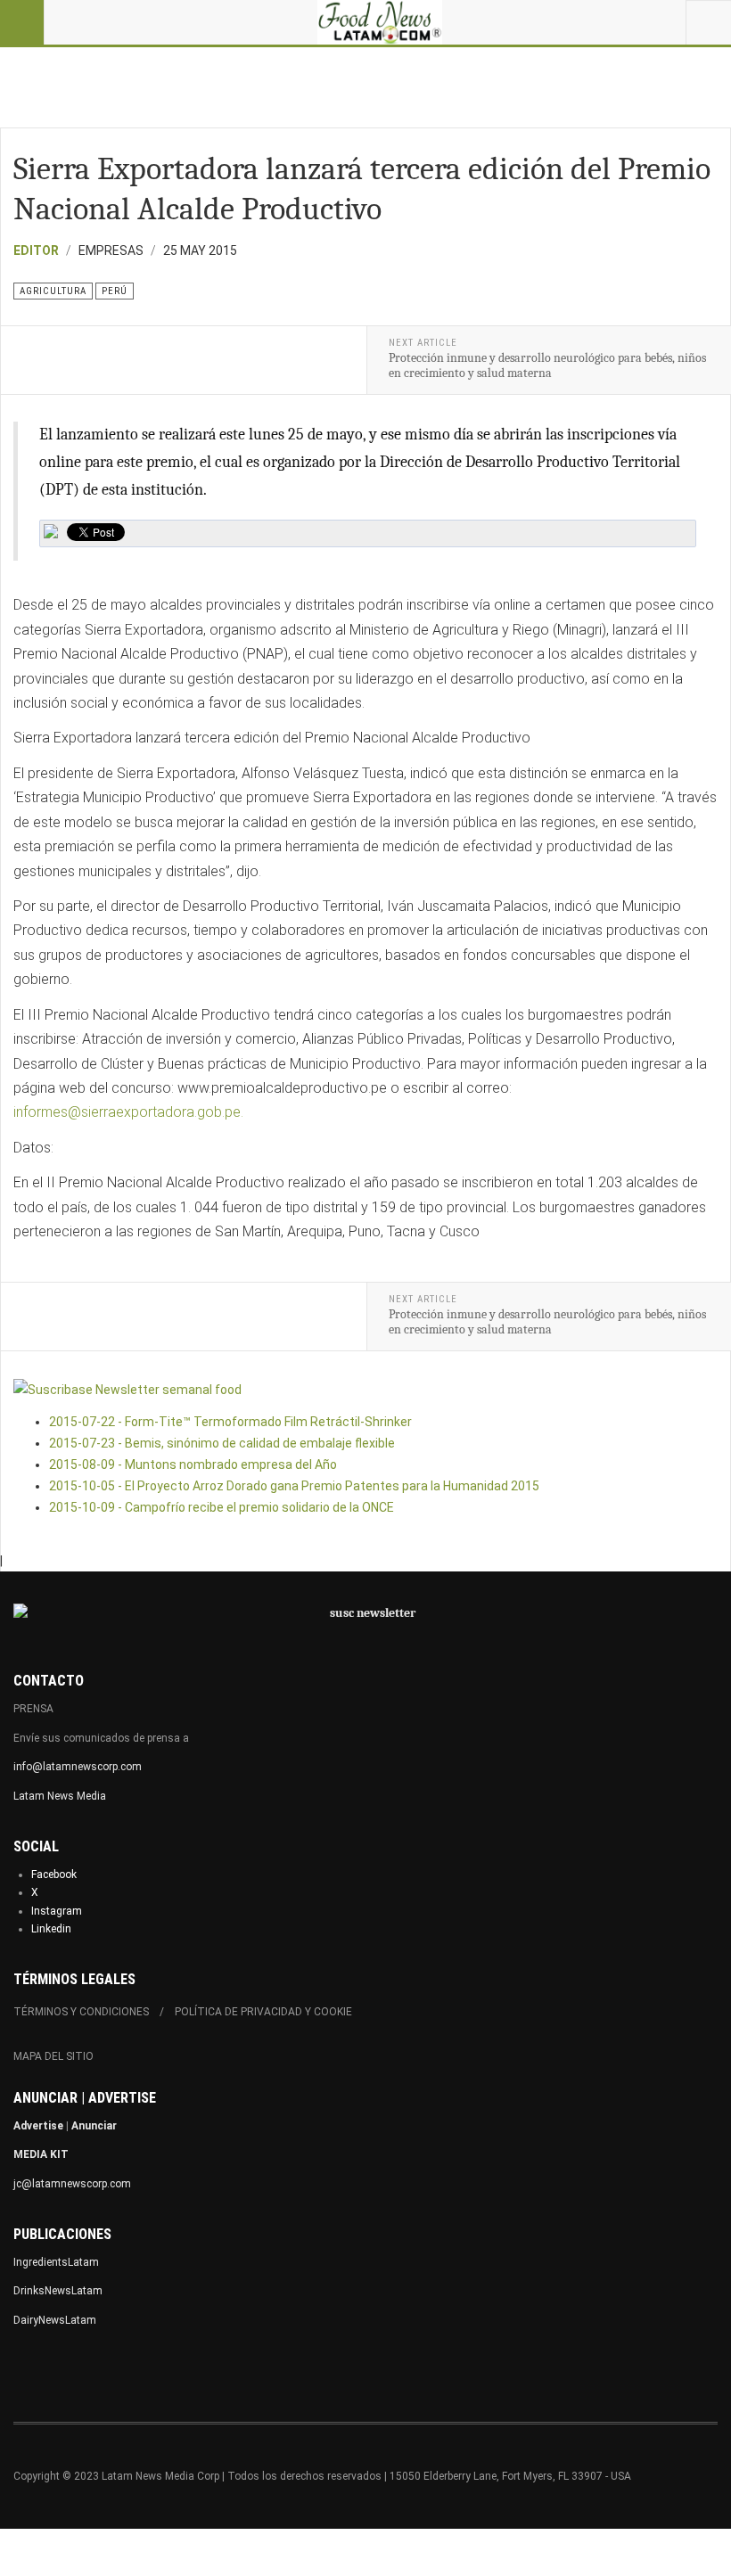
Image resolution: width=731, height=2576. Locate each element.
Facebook (54, 1875)
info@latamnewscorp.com (78, 1767)
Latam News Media (60, 1796)
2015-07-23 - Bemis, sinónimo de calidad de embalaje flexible (222, 1443)
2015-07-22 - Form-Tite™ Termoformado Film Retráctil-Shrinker (230, 1422)
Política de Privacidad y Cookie (263, 2012)
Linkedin (51, 1929)
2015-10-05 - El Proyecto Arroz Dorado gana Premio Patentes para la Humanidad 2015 (294, 1486)
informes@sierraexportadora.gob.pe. (128, 1112)
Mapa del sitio (53, 2056)
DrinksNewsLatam (58, 2291)
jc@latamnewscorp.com (72, 2184)
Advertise (38, 2126)
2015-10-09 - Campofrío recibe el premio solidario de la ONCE (222, 1507)
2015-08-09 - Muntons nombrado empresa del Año (193, 1464)
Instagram (57, 1911)
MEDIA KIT (41, 2154)
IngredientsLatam (56, 2262)
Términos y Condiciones (81, 2012)
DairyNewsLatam (55, 2320)
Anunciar (94, 2126)
